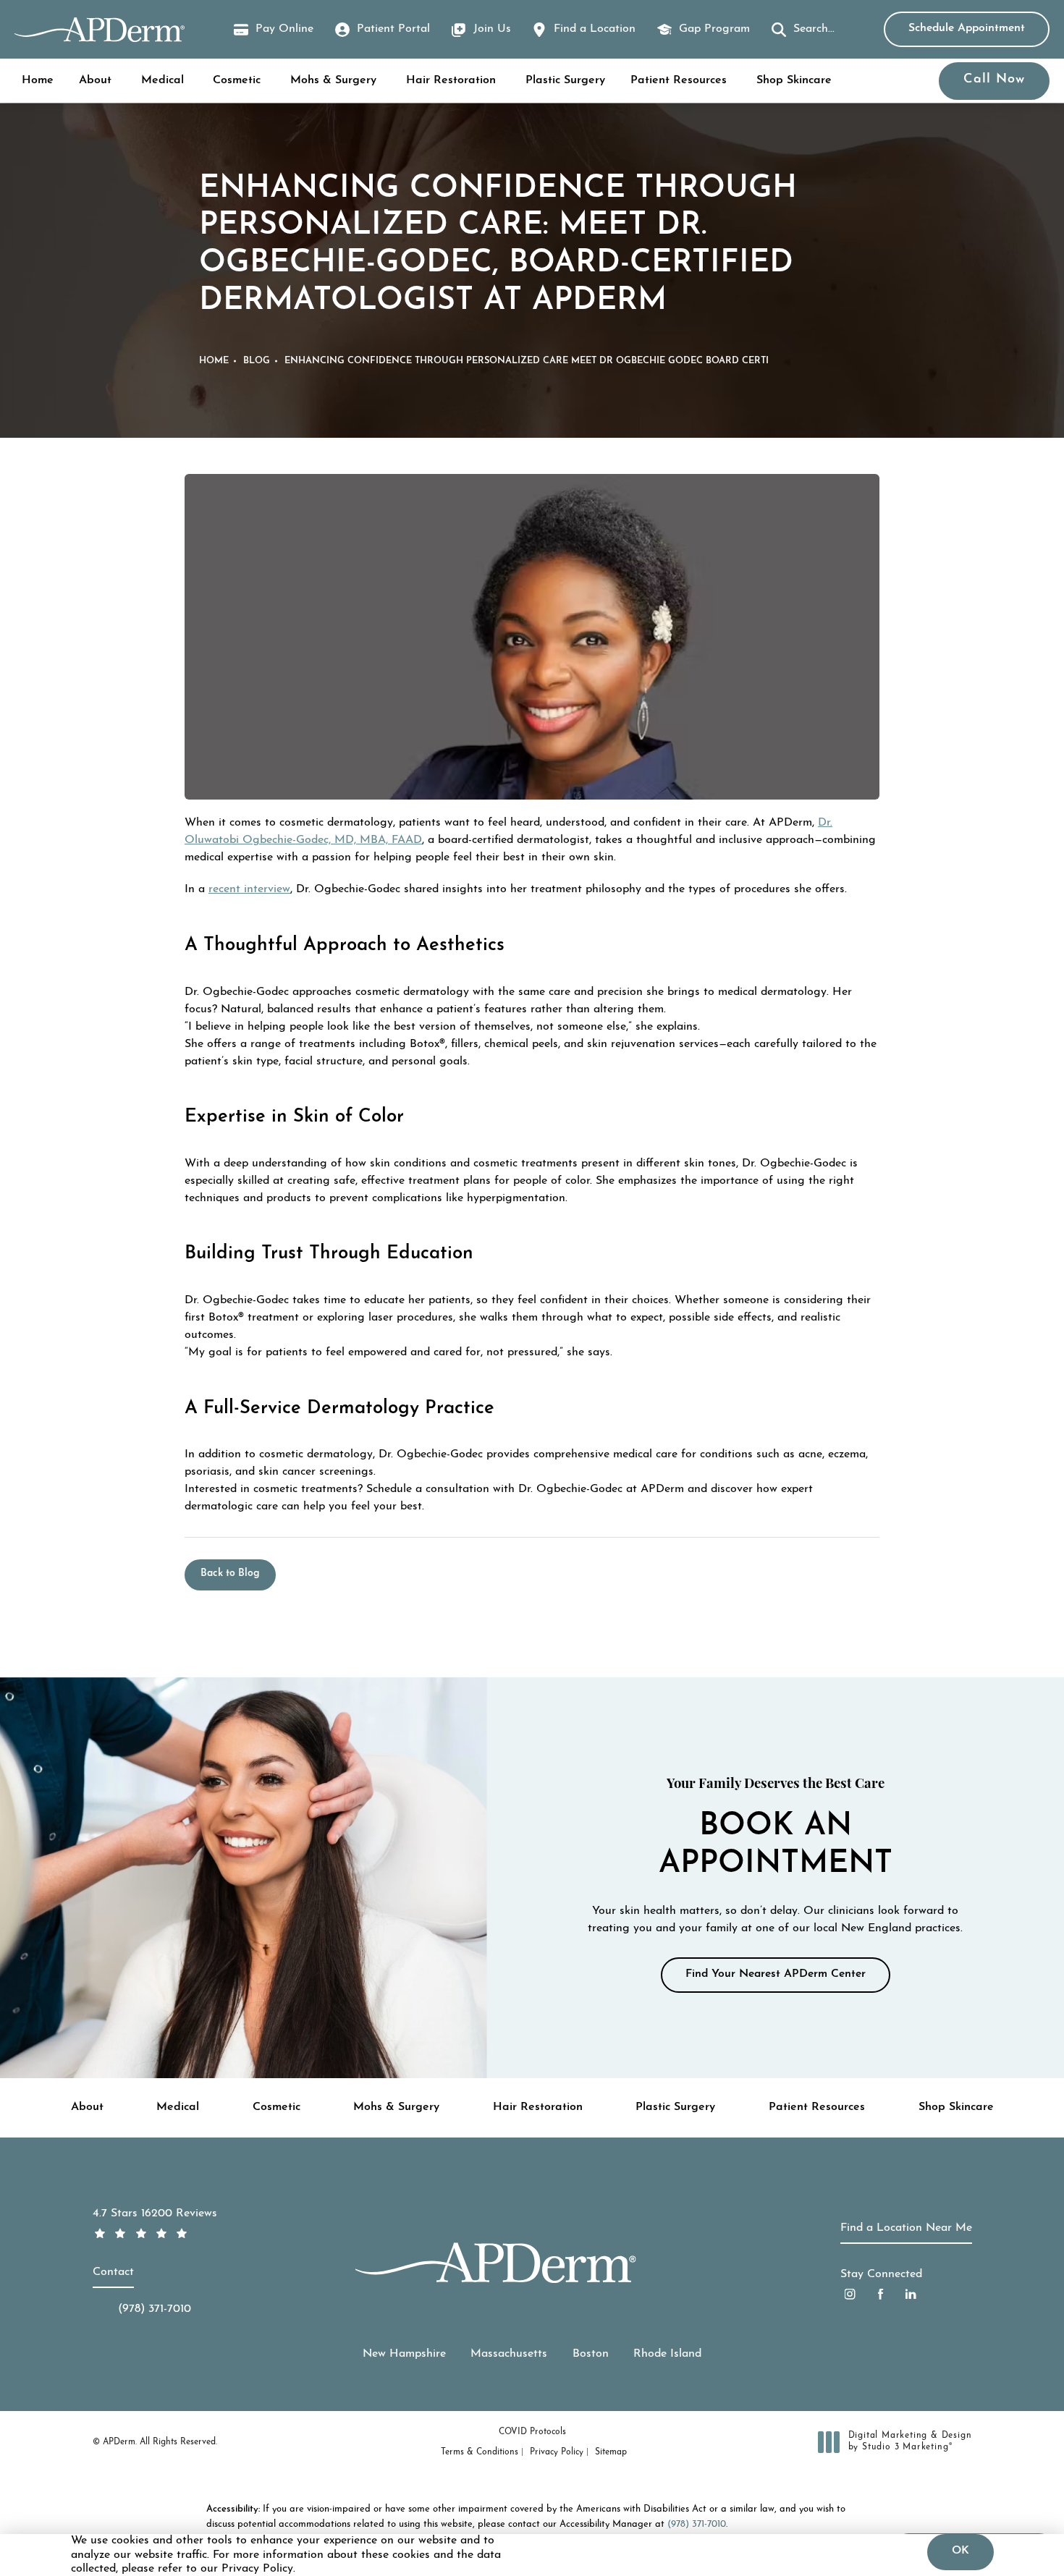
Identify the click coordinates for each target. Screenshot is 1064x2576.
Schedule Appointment (967, 28)
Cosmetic (237, 80)
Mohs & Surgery (333, 80)
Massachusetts (509, 2354)
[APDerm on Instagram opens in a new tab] (850, 2294)
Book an (776, 1829)
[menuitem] (850, 2294)
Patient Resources (679, 80)
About (95, 80)
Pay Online (274, 31)
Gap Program (714, 29)
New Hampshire (404, 2354)
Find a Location (595, 29)
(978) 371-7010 (697, 2524)
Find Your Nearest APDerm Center (776, 1974)
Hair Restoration (451, 80)
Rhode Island (667, 2354)
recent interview (249, 889)
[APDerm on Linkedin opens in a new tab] (911, 2294)
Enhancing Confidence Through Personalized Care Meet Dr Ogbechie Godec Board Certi (527, 361)
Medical (162, 80)
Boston (591, 2354)
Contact (113, 2272)
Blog (257, 361)
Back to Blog (230, 1573)
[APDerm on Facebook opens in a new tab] (881, 2294)
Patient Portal (393, 29)
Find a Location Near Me (906, 2228)
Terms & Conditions (480, 2452)
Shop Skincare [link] (794, 80)
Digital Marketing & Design (910, 2442)
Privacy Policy (557, 2452)
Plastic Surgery (565, 80)
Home (38, 80)
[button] (803, 30)
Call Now (994, 80)
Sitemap (611, 2452)
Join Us (492, 29)
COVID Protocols (532, 2432)
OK (960, 2551)
